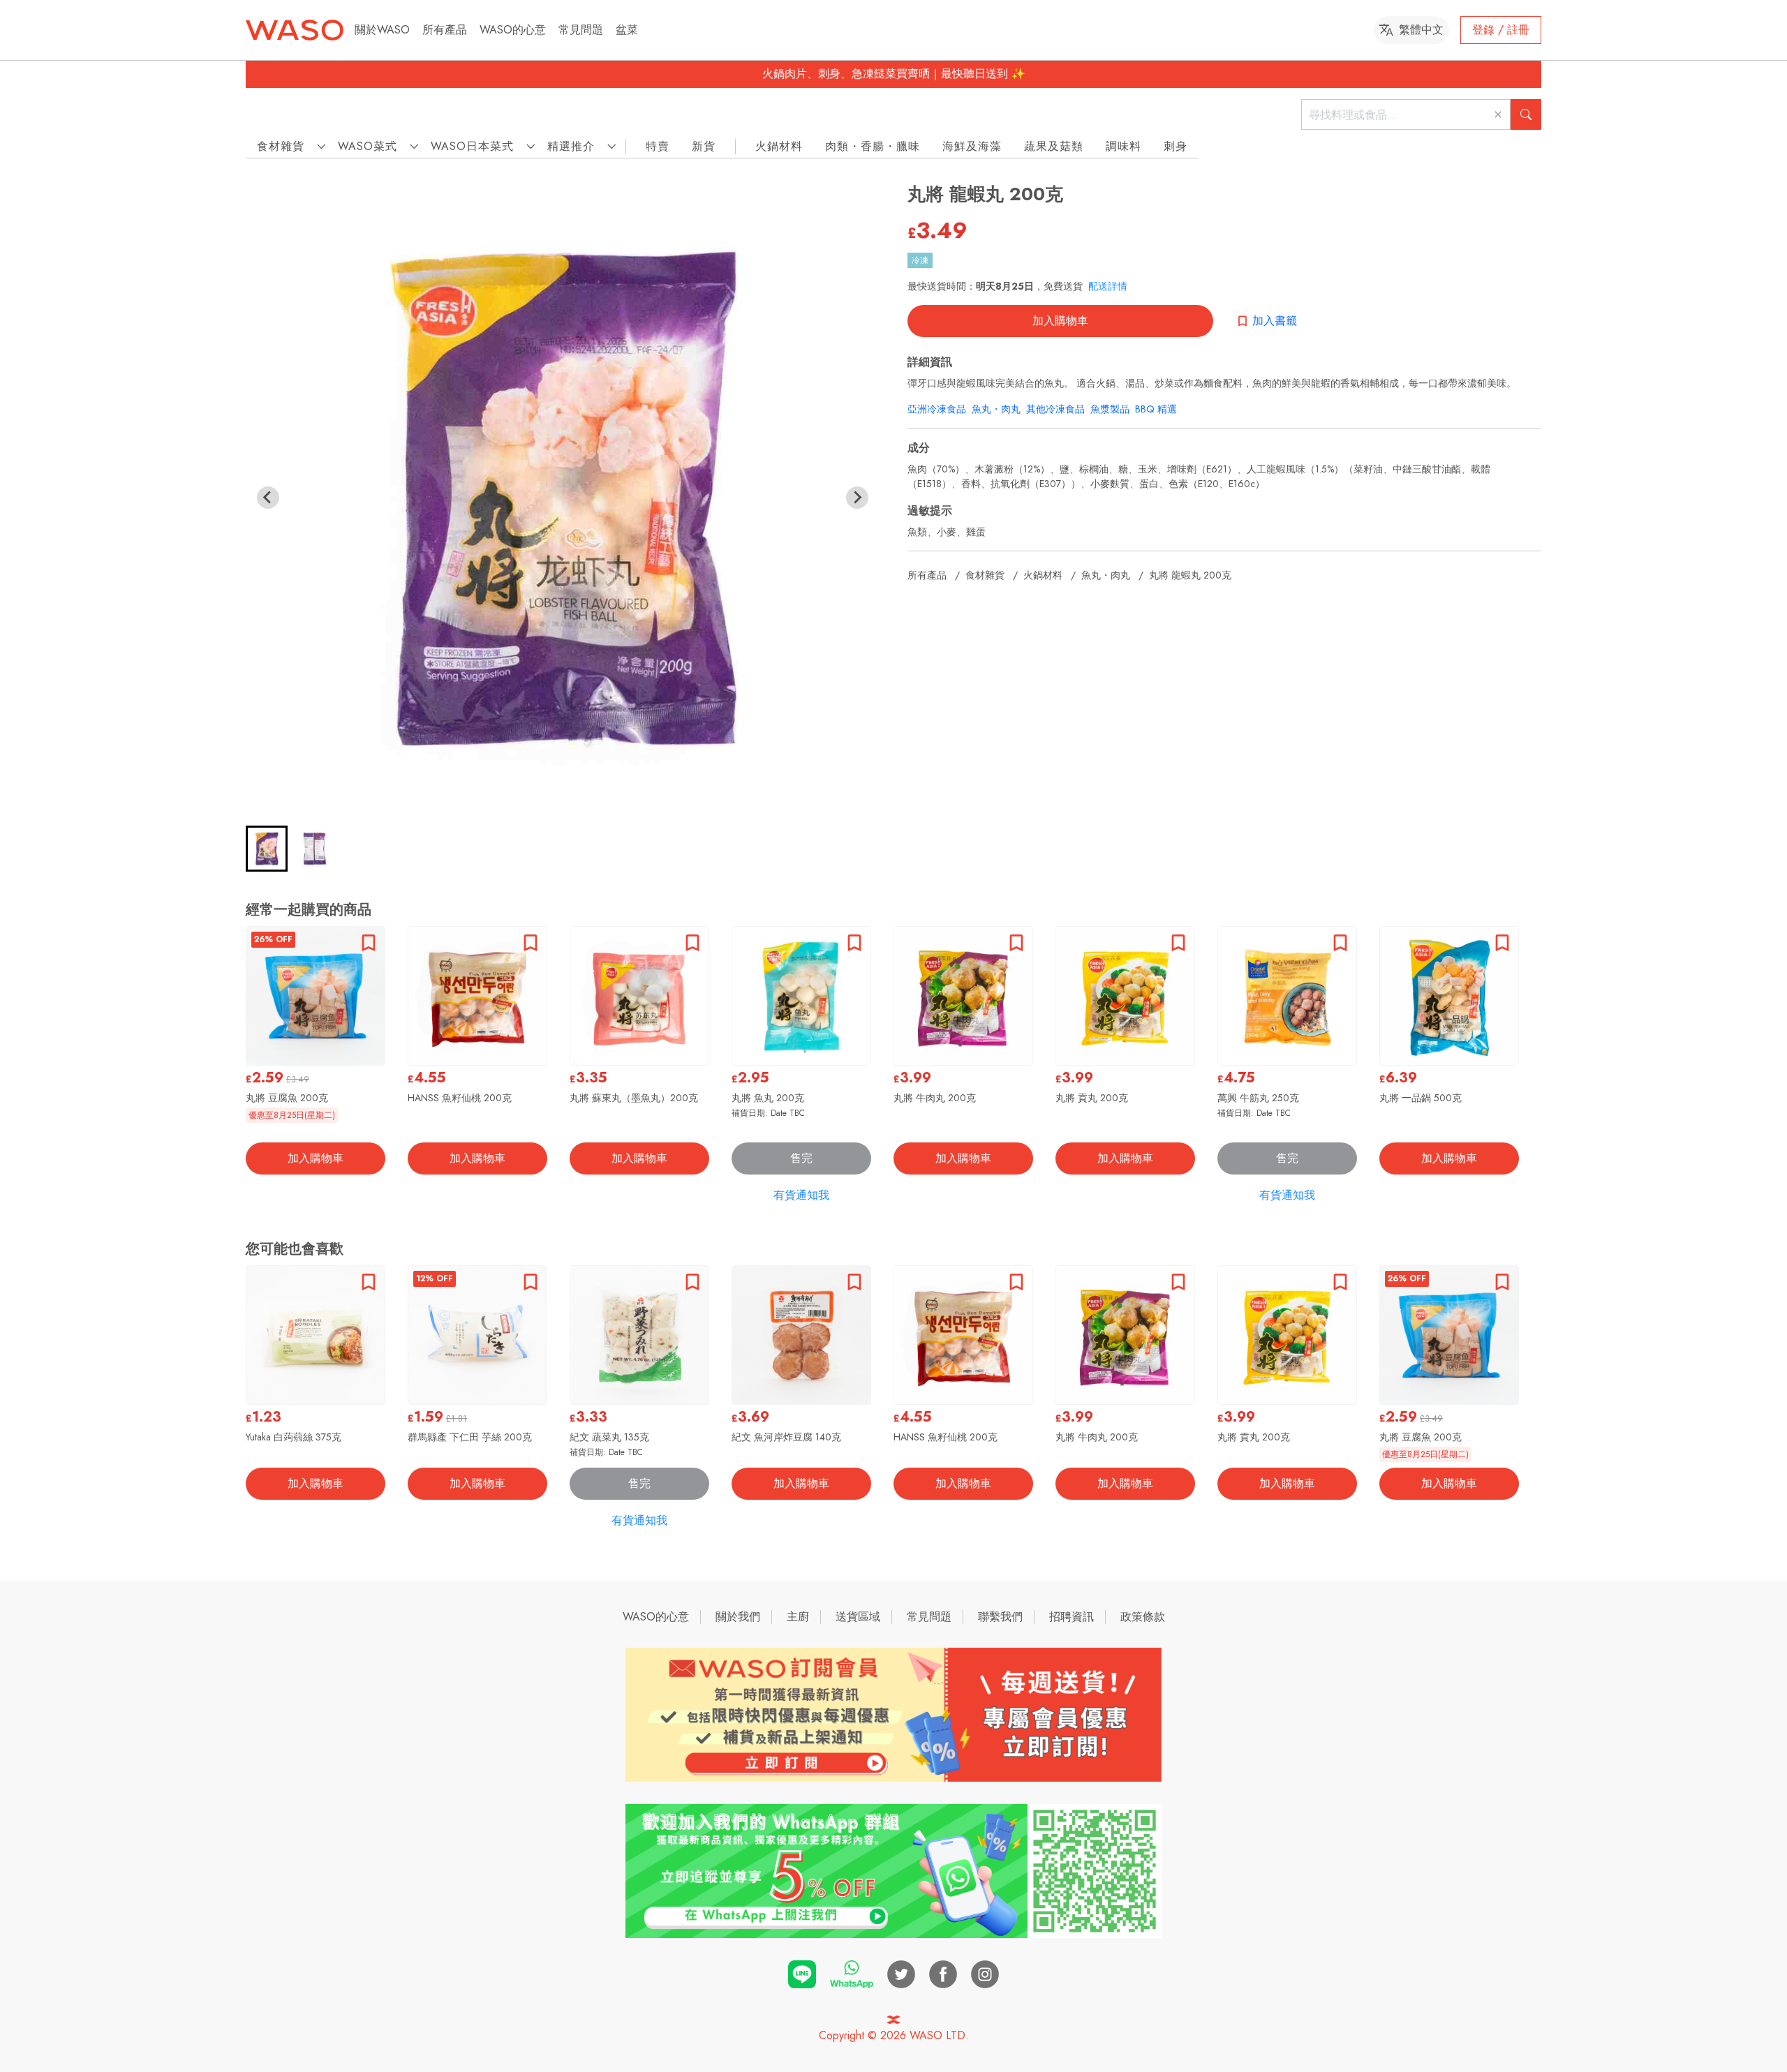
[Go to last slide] (268, 498)
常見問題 (581, 30)
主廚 (798, 1617)
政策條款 (1143, 1617)
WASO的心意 (513, 30)
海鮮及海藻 (972, 146)
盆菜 (627, 30)
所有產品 (445, 30)
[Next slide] (857, 498)
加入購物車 (1060, 321)
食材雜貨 (985, 575)
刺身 (1176, 146)
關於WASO (382, 30)
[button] (267, 849)
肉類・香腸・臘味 (873, 146)
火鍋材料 (779, 146)
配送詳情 (1108, 286)
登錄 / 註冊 (1501, 30)
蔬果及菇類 (1054, 146)
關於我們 (738, 1617)
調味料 (1124, 146)
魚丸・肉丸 (996, 409)
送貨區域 (858, 1617)
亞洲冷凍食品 (937, 409)
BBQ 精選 (1156, 409)
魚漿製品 (1110, 409)
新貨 (704, 146)
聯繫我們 (1000, 1617)
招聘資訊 (1072, 1617)
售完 (801, 1158)
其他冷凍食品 (1055, 409)
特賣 (658, 146)
